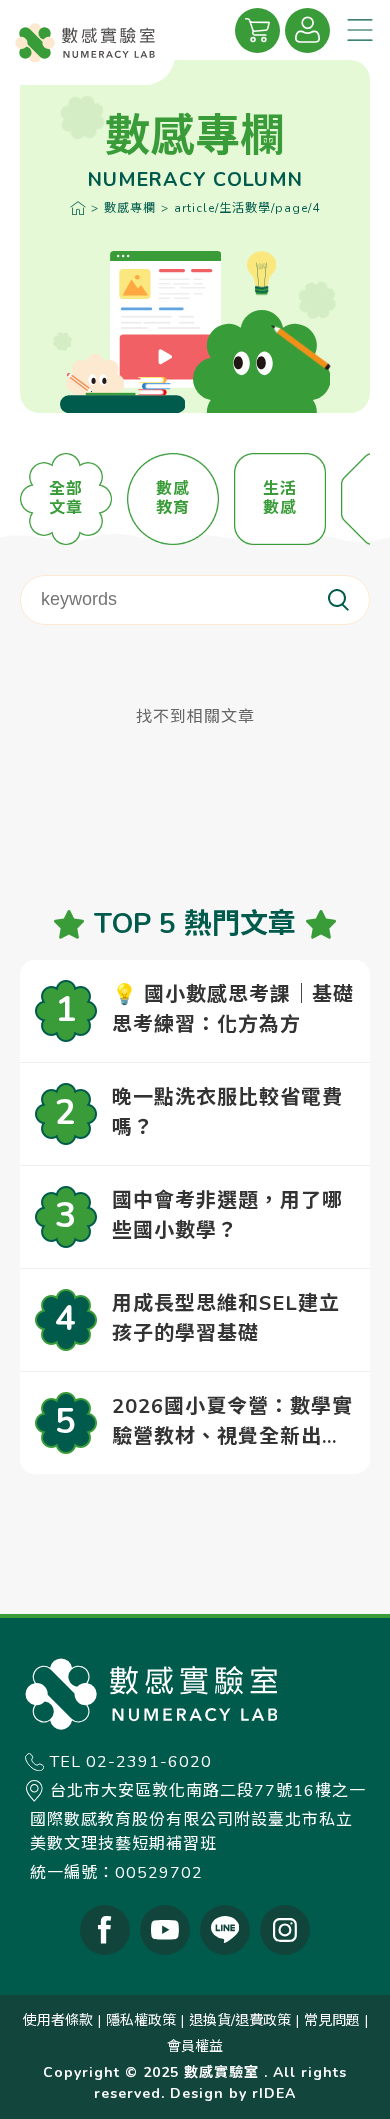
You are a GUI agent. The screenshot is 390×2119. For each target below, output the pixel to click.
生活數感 (280, 498)
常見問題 (332, 2020)
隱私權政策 (141, 2020)
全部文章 (66, 498)
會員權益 (195, 2046)
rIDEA (274, 2093)
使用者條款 (58, 2020)
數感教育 (173, 498)
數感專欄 (130, 208)
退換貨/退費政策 (240, 2020)
